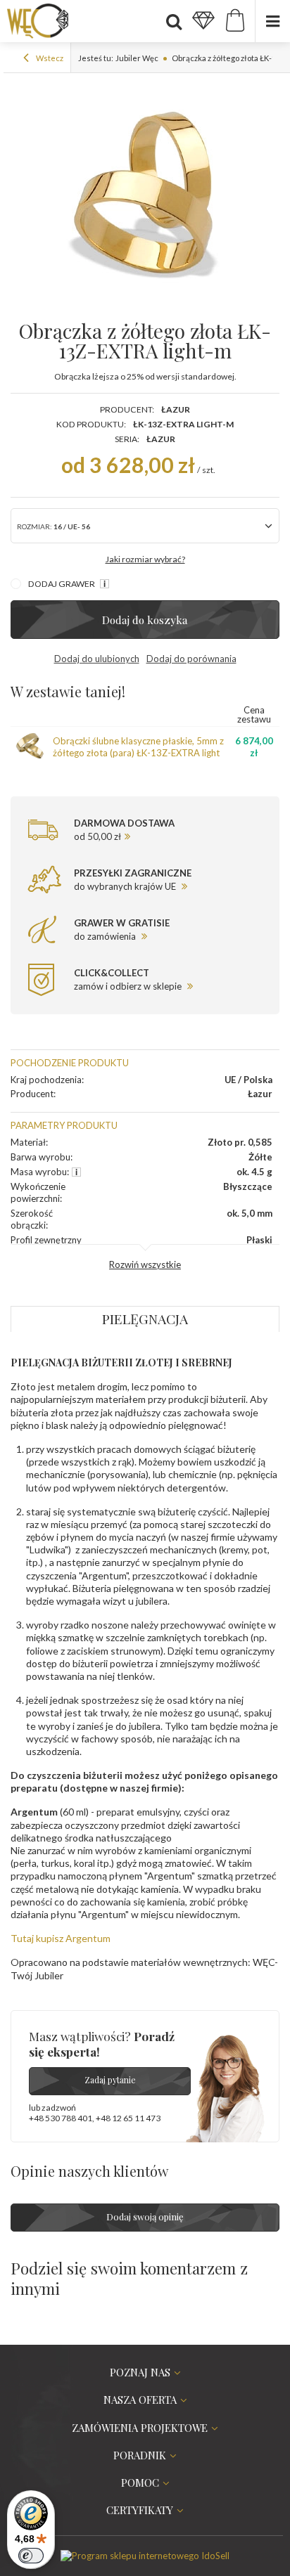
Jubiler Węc (137, 58)
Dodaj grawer (62, 584)
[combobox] (145, 526)
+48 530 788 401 (61, 2118)
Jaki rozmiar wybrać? (145, 559)
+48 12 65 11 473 (128, 2118)
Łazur (176, 409)
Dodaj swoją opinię (145, 2216)
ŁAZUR (161, 439)
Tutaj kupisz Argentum (61, 1938)
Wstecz (49, 58)
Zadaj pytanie (110, 2080)
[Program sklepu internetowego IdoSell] (145, 2556)
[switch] (31, 2556)
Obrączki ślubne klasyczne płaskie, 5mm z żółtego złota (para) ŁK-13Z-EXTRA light (138, 747)
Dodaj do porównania (191, 659)
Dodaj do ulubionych (97, 659)
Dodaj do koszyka (145, 620)
